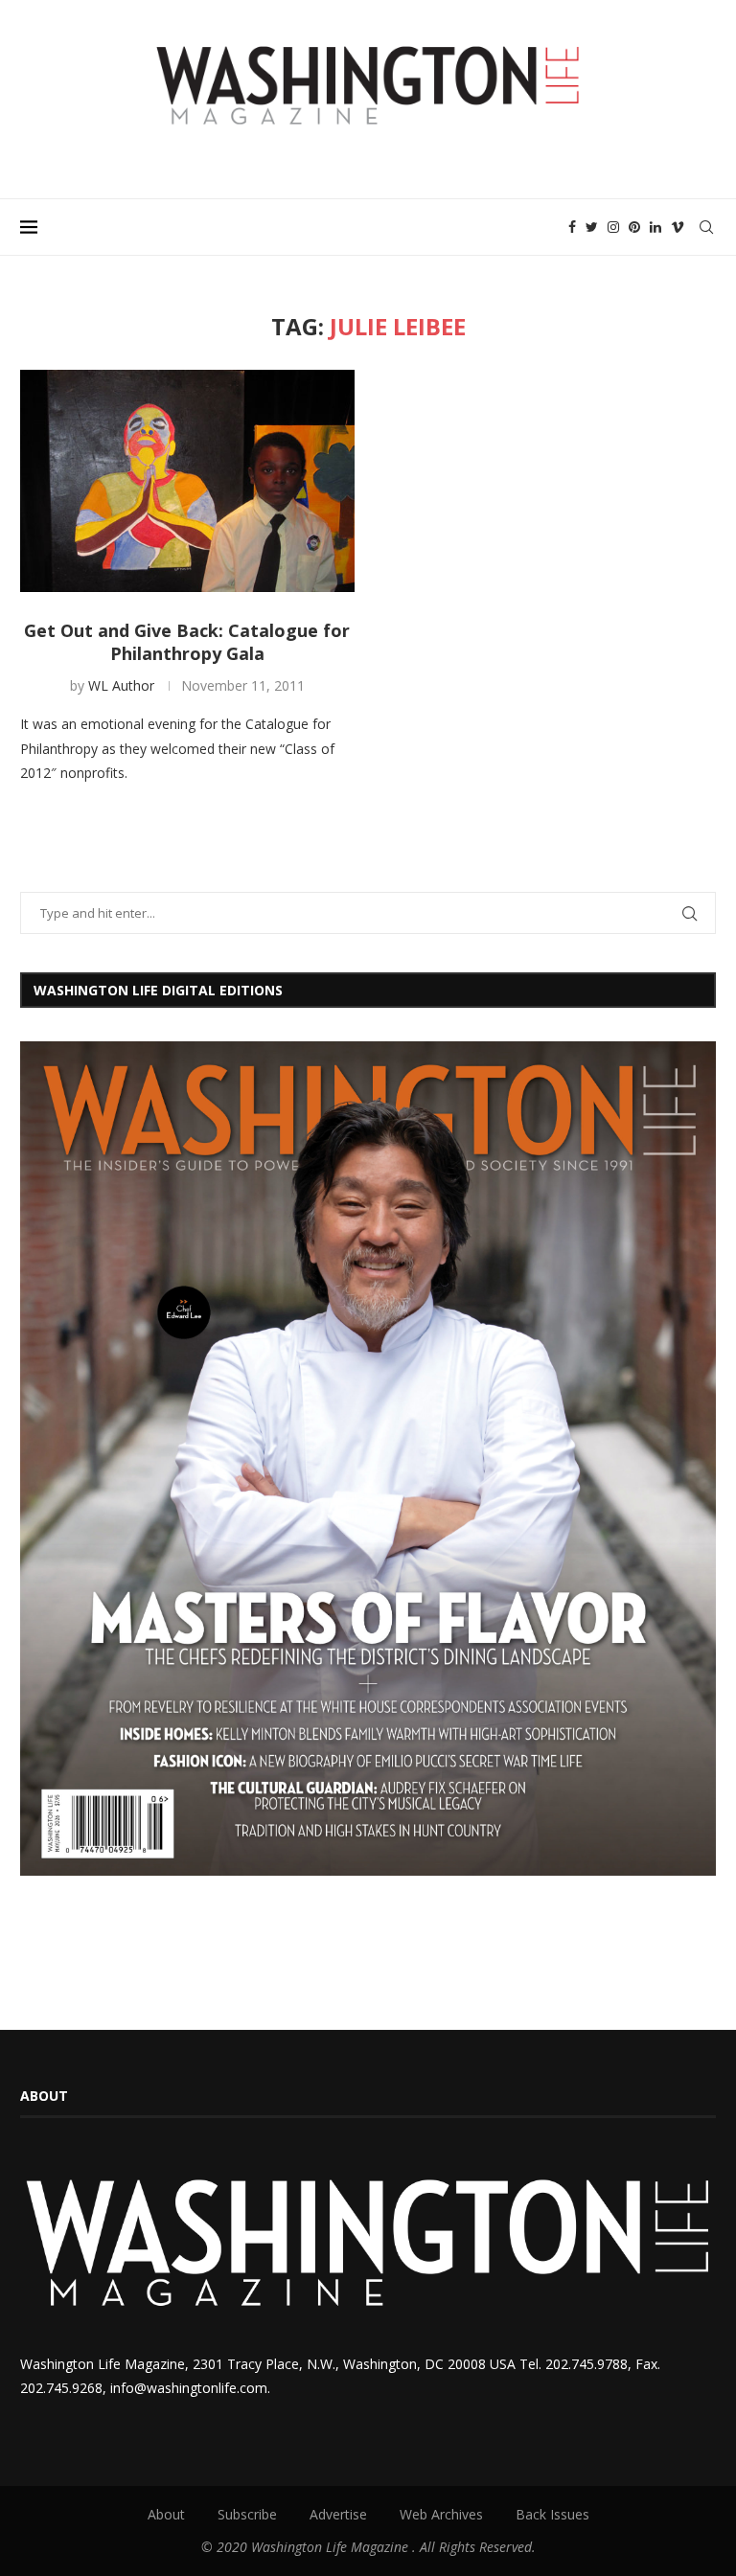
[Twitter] (592, 227)
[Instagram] (613, 227)
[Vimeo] (678, 227)
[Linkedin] (655, 227)
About (166, 2514)
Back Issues (552, 2514)
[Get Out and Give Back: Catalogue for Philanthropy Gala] (187, 481)
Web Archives (441, 2514)
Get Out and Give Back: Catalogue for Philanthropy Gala (187, 642)
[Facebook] (572, 227)
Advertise (338, 2514)
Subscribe (247, 2514)
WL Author (121, 685)
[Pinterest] (634, 227)
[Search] (706, 227)
